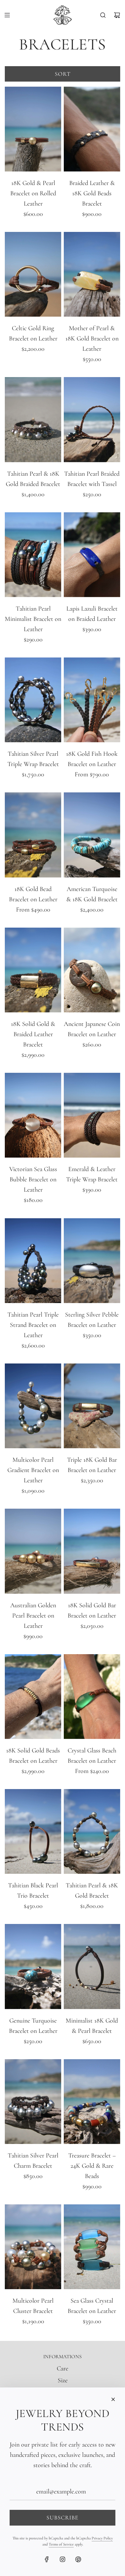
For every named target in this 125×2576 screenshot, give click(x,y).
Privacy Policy (102, 2538)
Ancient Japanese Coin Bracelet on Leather (92, 1029)
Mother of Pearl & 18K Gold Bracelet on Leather (92, 339)
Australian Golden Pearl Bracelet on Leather (33, 1616)
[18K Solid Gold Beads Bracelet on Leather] (33, 1697)
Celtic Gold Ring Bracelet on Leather (33, 333)
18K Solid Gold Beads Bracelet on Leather (33, 1756)
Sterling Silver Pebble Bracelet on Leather (92, 1320)
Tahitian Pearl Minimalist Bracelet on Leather (33, 619)
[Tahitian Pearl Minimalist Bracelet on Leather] (33, 555)
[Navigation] (7, 15)
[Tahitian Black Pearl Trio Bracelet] (33, 1831)
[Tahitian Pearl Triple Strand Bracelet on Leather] (33, 1260)
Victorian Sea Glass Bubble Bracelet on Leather (33, 1179)
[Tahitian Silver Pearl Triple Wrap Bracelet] (33, 700)
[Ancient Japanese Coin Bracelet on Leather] (92, 970)
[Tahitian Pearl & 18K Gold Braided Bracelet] (33, 419)
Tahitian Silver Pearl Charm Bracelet (33, 2161)
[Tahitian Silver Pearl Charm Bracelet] (33, 2102)
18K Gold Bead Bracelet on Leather (33, 894)
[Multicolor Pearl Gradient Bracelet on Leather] (33, 1406)
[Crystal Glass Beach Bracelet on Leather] (92, 1697)
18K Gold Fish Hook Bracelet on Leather (92, 759)
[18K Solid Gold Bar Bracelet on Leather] (92, 1551)
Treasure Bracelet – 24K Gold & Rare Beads (92, 2166)
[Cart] (117, 15)
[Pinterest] (78, 2559)
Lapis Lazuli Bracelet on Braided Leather (92, 614)
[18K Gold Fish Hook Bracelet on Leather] (92, 700)
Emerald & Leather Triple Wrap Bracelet (92, 1174)
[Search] (103, 15)
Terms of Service (61, 2544)
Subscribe (63, 2518)
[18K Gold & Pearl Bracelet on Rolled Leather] (33, 129)
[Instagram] (63, 2559)
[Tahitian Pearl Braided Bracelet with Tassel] (92, 419)
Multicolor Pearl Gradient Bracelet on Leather (33, 1470)
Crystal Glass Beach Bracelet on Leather (92, 1756)
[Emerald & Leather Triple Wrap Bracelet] (92, 1115)
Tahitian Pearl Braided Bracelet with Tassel (92, 479)
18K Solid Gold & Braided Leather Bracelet (33, 1034)
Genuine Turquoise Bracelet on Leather (33, 2026)
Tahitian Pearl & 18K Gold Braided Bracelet (33, 479)
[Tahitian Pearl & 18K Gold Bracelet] (92, 1831)
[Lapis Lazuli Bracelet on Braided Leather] (92, 555)
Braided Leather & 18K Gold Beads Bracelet (92, 193)
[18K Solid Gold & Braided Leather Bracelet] (33, 970)
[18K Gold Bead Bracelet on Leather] (33, 835)
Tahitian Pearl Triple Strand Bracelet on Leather (33, 1325)
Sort (63, 74)
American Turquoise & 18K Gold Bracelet (92, 894)
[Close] (113, 2399)
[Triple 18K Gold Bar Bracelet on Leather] (92, 1406)
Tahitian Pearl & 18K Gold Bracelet (92, 1891)
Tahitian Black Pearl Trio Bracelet (33, 1891)
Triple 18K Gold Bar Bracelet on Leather (92, 1465)
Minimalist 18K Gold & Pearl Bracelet (92, 2026)
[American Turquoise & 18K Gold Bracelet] (92, 835)
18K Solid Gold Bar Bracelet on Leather (92, 1610)
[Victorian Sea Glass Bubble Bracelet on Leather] (33, 1115)
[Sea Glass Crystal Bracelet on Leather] (92, 2247)
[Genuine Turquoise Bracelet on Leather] (33, 1966)
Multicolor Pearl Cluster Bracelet (33, 2306)
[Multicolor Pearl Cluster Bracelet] (33, 2247)
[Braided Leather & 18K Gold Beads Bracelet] (92, 129)
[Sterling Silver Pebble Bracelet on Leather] (92, 1260)
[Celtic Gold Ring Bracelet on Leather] (33, 274)
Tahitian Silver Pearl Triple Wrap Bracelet (33, 759)
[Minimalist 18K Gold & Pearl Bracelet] (92, 1966)
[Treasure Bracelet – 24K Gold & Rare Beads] (92, 2102)
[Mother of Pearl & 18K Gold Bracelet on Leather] (92, 274)
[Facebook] (47, 2559)
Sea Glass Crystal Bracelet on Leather (92, 2306)
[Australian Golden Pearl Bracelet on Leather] (33, 1551)
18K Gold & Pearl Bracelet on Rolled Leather (33, 193)
